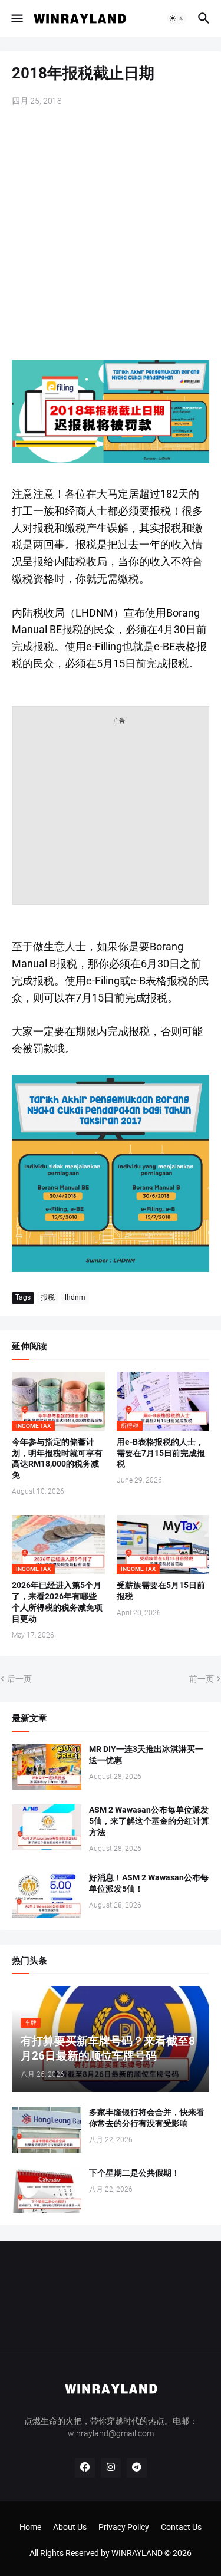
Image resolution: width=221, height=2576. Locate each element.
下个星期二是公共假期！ (134, 2173)
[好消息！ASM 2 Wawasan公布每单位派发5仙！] (47, 1895)
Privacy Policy (124, 2527)
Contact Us (181, 2527)
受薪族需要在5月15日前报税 (161, 1591)
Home (30, 2527)
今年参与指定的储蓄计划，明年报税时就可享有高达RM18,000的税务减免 (57, 1459)
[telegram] (137, 2468)
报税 (48, 1297)
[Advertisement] (111, 235)
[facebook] (85, 2468)
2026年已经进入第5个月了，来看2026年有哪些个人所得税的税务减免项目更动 (57, 1602)
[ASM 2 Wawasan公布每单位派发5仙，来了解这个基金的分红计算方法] (47, 1827)
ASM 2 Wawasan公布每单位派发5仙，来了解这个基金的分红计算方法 (149, 1821)
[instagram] (111, 2468)
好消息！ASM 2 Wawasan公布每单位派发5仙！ (149, 1883)
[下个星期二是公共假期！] (47, 2190)
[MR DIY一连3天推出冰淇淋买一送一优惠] (47, 1767)
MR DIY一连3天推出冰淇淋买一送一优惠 (146, 1755)
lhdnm (75, 1297)
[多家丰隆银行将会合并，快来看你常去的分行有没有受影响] (47, 2130)
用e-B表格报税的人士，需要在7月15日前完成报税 (161, 1453)
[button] (16, 18)
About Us (70, 2527)
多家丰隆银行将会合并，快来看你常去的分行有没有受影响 (147, 2118)
